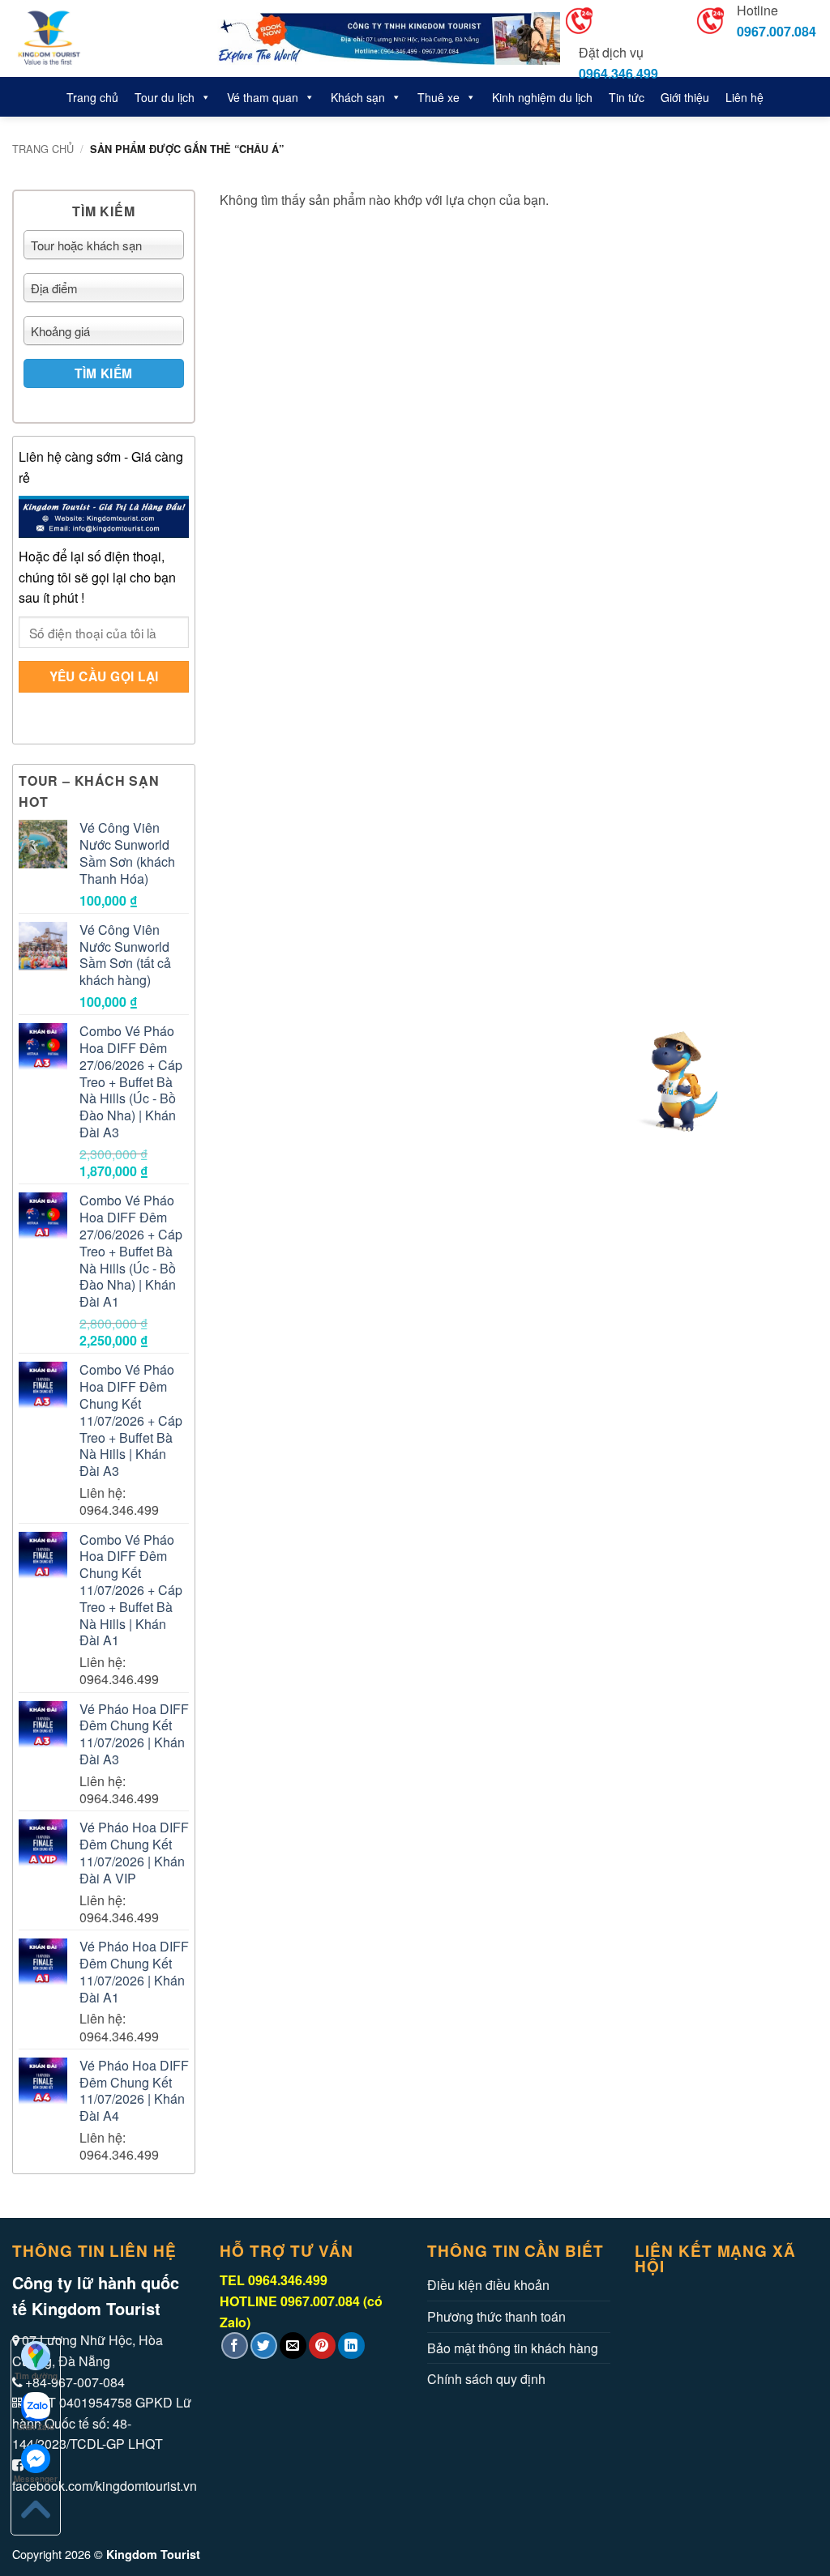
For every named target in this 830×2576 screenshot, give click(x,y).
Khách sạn (358, 97)
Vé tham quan (263, 97)
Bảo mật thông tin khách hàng (513, 2348)
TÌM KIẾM (104, 373)
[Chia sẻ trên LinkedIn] (351, 2346)
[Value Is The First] (99, 38)
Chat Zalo (36, 2427)
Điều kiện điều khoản (488, 2285)
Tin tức (627, 97)
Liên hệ (744, 97)
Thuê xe (439, 97)
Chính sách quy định (486, 2379)
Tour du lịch (165, 97)
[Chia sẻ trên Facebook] (235, 2346)
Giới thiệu (685, 97)
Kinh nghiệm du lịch (542, 97)
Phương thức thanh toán (496, 2316)
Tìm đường (36, 2376)
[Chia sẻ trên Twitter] (264, 2346)
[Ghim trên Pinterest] (322, 2346)
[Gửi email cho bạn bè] (293, 2346)
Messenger (36, 2479)
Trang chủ (92, 97)
